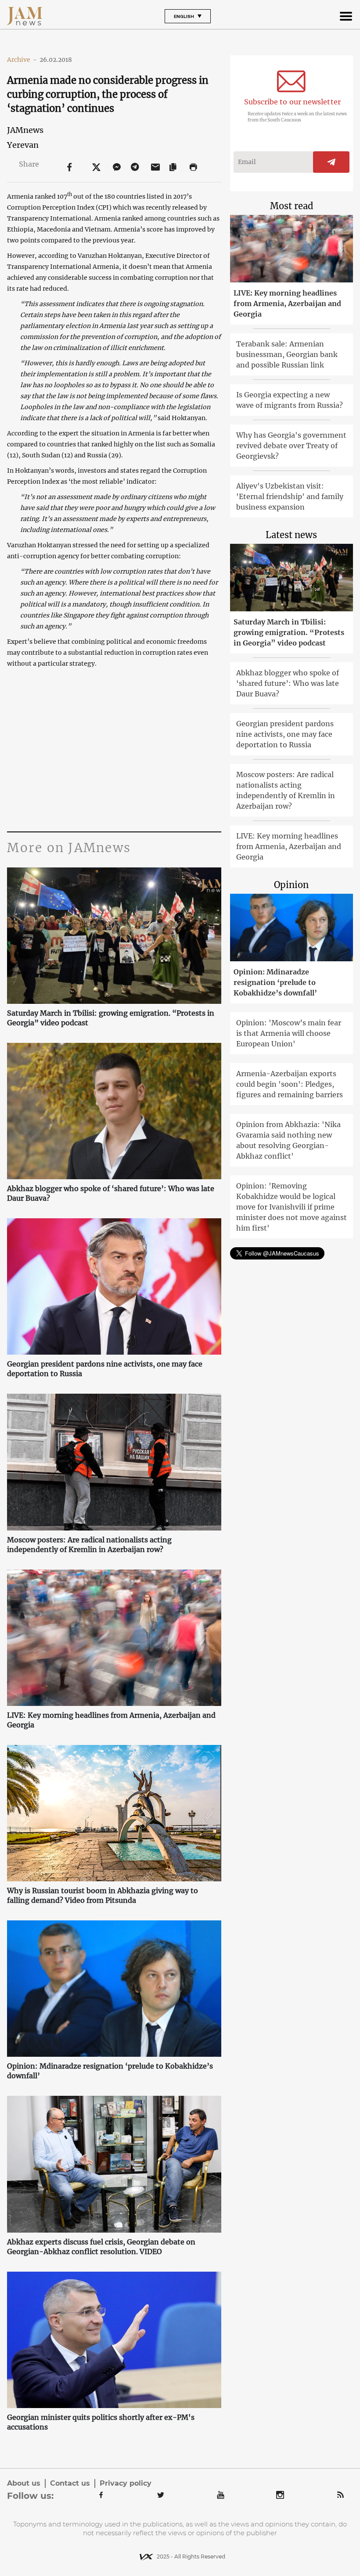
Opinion (291, 885)
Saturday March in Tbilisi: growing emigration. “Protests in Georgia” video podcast (111, 1018)
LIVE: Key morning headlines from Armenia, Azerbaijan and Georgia (111, 1720)
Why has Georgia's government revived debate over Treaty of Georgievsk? (291, 446)
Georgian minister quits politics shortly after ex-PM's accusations (101, 2422)
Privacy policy (126, 2483)
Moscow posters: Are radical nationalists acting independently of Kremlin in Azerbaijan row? (89, 1545)
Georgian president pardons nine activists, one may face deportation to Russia (105, 1369)
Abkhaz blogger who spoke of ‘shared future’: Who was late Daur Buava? (111, 1193)
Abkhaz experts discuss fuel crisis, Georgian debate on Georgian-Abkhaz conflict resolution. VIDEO (101, 2247)
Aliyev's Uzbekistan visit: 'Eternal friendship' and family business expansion (290, 496)
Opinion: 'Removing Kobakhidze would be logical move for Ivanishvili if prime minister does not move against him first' (292, 1207)
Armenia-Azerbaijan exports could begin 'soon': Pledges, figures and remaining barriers (290, 1084)
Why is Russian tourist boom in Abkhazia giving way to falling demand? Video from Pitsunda (103, 1895)
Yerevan (23, 145)
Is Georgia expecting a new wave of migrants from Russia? (290, 400)
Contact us (70, 2483)
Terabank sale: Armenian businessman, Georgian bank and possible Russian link (287, 354)
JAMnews (25, 130)
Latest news (291, 535)
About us (24, 2483)
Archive (22, 60)
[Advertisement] (114, 748)
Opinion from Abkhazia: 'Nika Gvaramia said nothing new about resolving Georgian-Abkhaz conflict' (288, 1140)
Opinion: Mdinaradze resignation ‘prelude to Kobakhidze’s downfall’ (110, 2071)
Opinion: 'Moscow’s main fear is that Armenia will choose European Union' (289, 1033)
